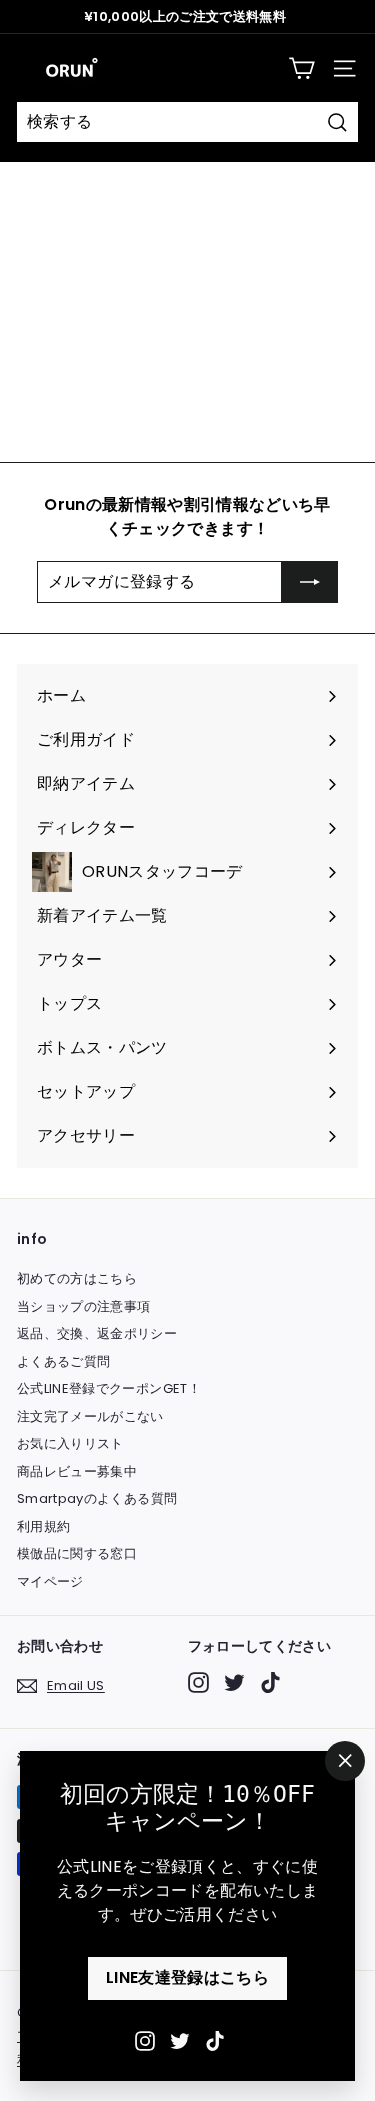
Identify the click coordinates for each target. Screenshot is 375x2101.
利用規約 (43, 1526)
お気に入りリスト (70, 1443)
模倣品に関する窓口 (77, 1553)
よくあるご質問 (63, 1361)
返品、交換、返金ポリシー (97, 1333)
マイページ (50, 1581)
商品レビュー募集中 (77, 1471)
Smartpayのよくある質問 (97, 1498)
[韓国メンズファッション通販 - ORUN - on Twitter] (180, 2040)
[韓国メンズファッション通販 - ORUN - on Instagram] (145, 2040)
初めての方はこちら (77, 1278)
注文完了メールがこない (90, 1416)
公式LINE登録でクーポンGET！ (109, 1388)
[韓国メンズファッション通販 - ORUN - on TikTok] (215, 2040)
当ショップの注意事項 (84, 1306)
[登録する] (310, 582)
